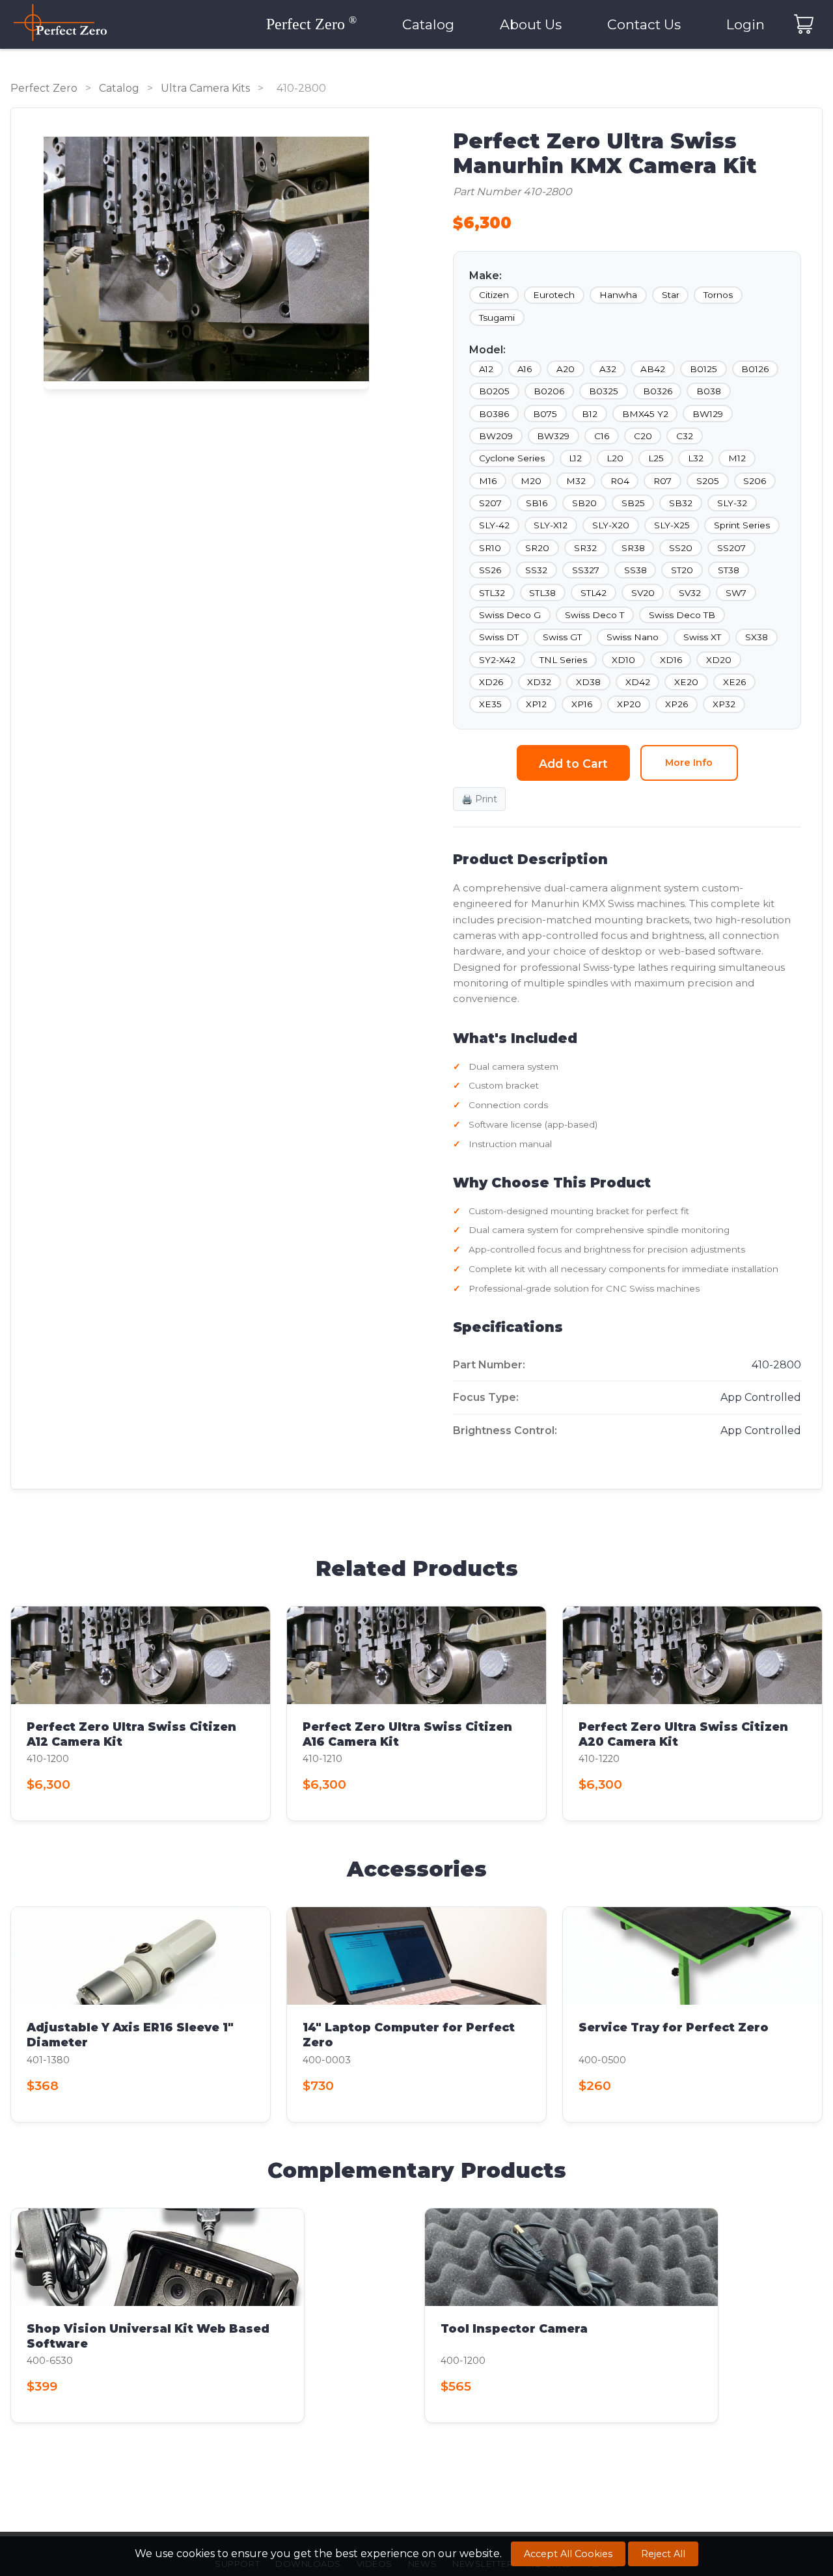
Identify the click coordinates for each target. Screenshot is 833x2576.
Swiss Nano (633, 637)
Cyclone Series (512, 458)
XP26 (676, 704)
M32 (576, 481)
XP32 (724, 704)
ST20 (682, 570)
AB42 (653, 369)
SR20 (537, 548)
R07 (662, 481)
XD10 (623, 660)
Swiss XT (702, 637)
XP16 (582, 704)
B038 (709, 391)
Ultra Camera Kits (205, 88)
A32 (608, 369)
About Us (531, 24)
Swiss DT (499, 637)
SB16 (537, 503)
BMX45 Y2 (645, 414)
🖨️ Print (479, 799)
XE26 (734, 682)
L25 (656, 458)
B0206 (549, 391)
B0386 (494, 414)
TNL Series (563, 660)
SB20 (584, 503)
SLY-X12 (551, 525)
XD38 (588, 682)
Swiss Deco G (510, 615)
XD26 (491, 682)
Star (671, 295)
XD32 (539, 682)
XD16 (671, 660)
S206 (755, 481)
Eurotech (554, 295)
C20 (643, 436)
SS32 (536, 570)
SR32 (585, 548)
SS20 (681, 548)
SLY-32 (732, 503)
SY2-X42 (497, 660)
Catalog (428, 24)
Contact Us (644, 24)
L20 (615, 458)
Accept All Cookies (568, 2554)
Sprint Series (742, 525)
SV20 (643, 593)
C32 (685, 436)
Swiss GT (562, 637)
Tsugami (497, 318)
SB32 (681, 503)
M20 (531, 481)
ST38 (729, 570)
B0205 (494, 391)
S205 (708, 481)
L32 (696, 458)
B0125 (703, 369)
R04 (620, 481)
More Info (689, 763)
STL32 (492, 593)
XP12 (536, 704)
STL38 (542, 593)
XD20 (719, 660)
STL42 (594, 593)
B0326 (658, 391)
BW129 (708, 414)
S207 (490, 503)
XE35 (490, 704)
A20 (566, 369)
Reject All (663, 2554)
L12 (575, 458)
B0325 (604, 391)
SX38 (757, 637)
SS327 (586, 570)
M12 (737, 458)
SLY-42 (494, 525)
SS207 (731, 548)
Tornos (718, 295)
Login (745, 24)
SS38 (635, 570)
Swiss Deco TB (682, 615)
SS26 (490, 570)
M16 (488, 481)
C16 (602, 436)
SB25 (633, 503)
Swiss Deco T (594, 615)
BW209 (496, 436)
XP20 (629, 704)
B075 (545, 414)
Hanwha (618, 295)
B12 (590, 414)
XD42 (638, 682)
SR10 (490, 548)
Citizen (494, 295)
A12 (486, 369)
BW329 (553, 436)
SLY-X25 (672, 525)
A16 (525, 369)
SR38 (633, 548)
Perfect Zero (44, 88)
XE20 (686, 682)
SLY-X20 (611, 525)
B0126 (755, 369)
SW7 (736, 593)
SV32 (690, 593)
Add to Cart (573, 764)
